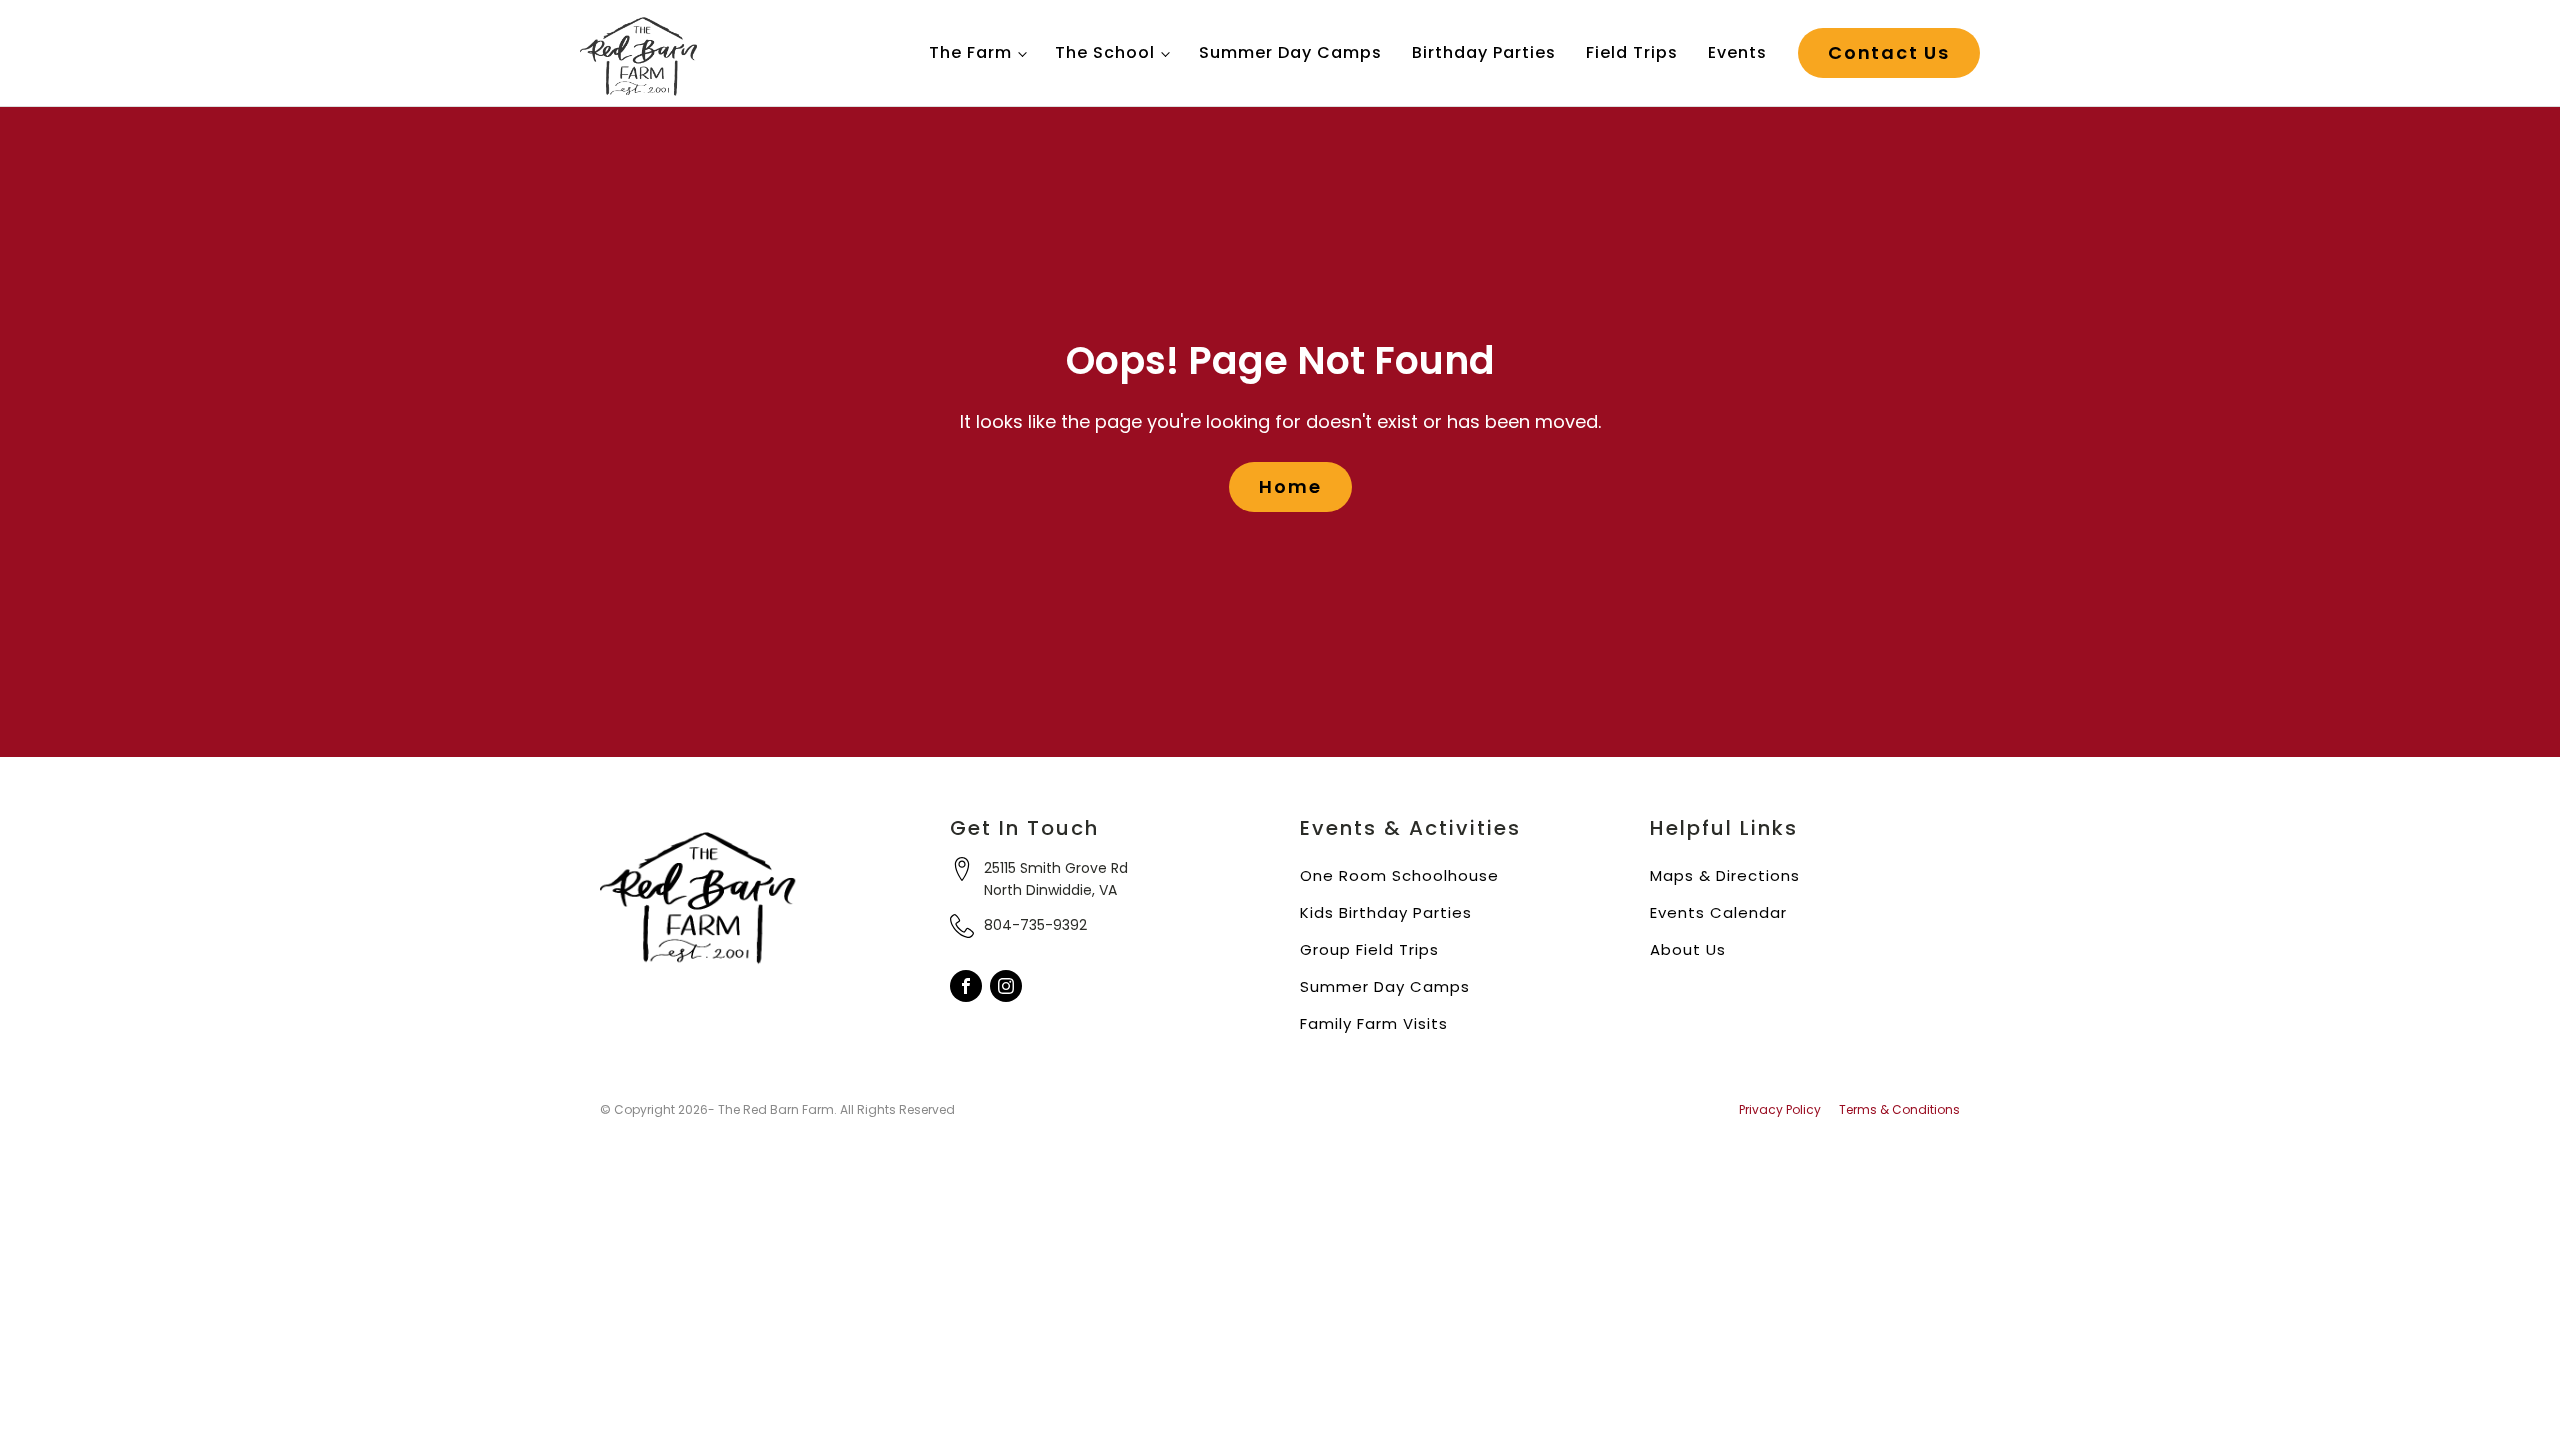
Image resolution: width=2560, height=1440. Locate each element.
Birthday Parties (1484, 52)
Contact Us (1889, 52)
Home (1290, 486)
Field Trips (1632, 52)
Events (1737, 52)
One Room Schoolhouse (1399, 875)
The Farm (970, 52)
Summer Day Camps (1290, 52)
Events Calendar (1718, 912)
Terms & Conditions (1899, 1110)
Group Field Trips (1369, 949)
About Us (1688, 949)
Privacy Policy (1780, 1110)
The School (1105, 52)
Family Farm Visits (1374, 1023)
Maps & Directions (1725, 875)
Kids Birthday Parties (1386, 912)
